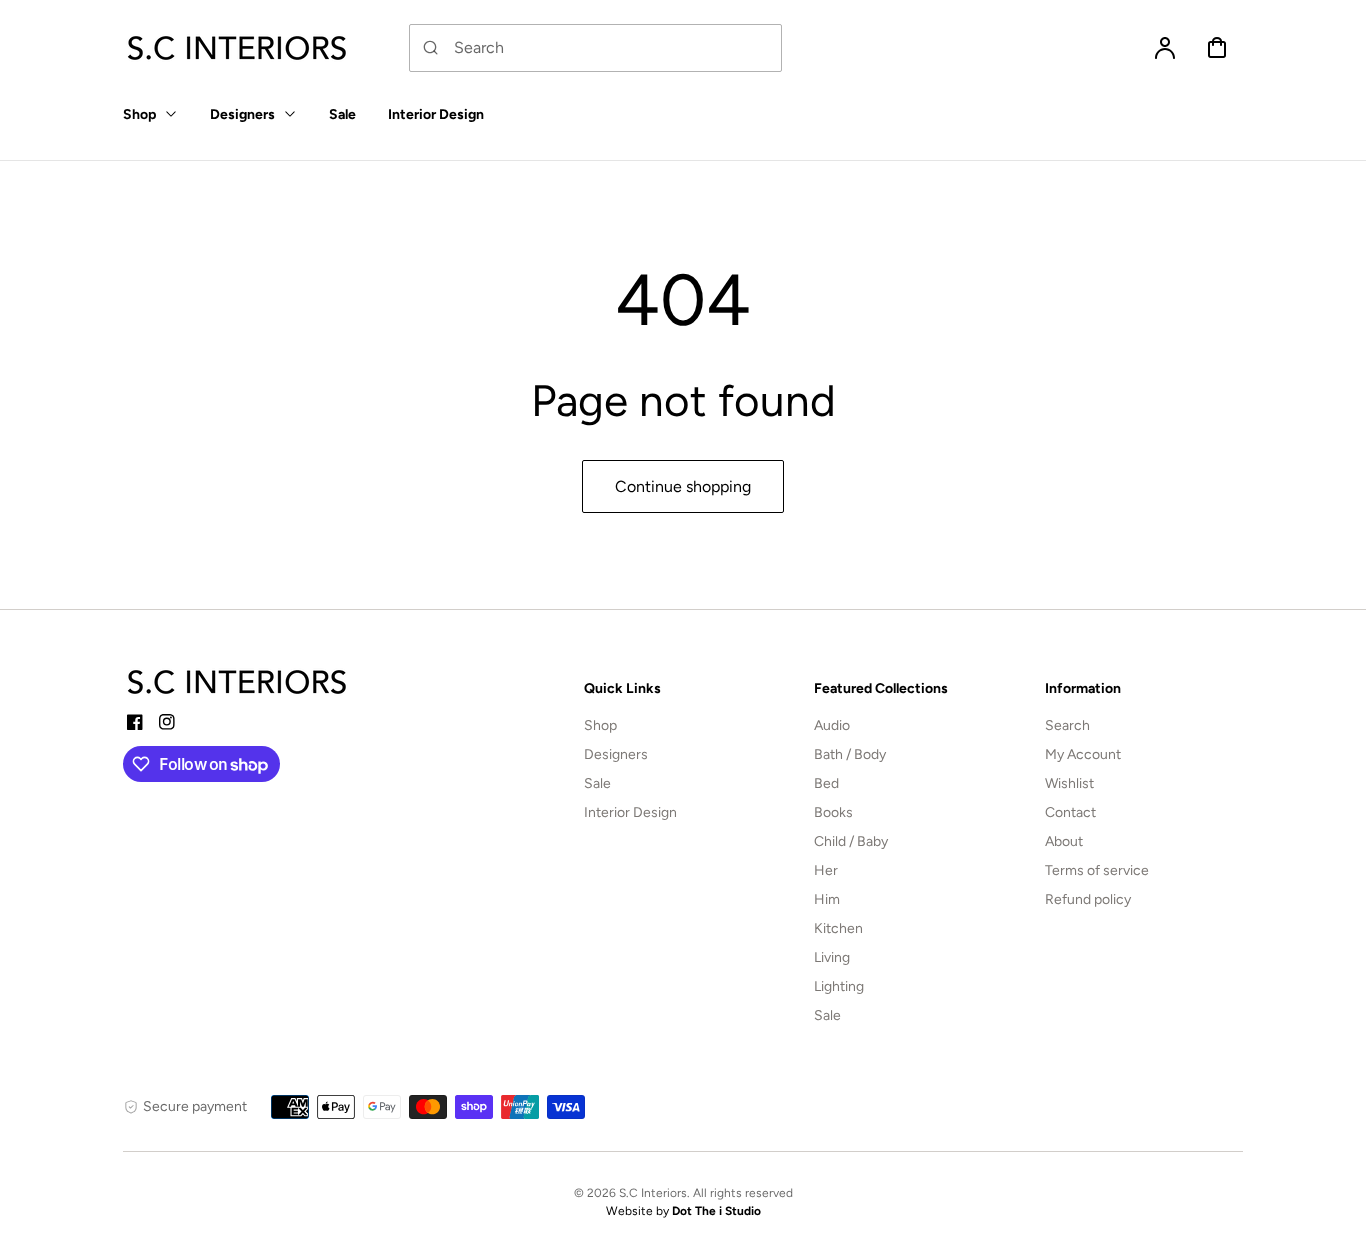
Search (1067, 725)
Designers (616, 754)
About (1064, 841)
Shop (600, 725)
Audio (832, 725)
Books (833, 812)
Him (827, 899)
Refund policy (1088, 899)
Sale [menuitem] (342, 114)
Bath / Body (850, 754)
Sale (597, 783)
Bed (826, 783)
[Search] (431, 48)
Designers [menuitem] (242, 114)
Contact (1070, 812)
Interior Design (630, 812)
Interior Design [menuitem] (436, 114)
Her (826, 870)
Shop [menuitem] (139, 114)
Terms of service (1097, 870)
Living (832, 957)
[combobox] (595, 48)
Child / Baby (851, 841)
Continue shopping (683, 486)
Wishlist (1069, 783)
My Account (1083, 754)
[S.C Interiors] (238, 682)
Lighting (839, 986)
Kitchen (838, 928)
